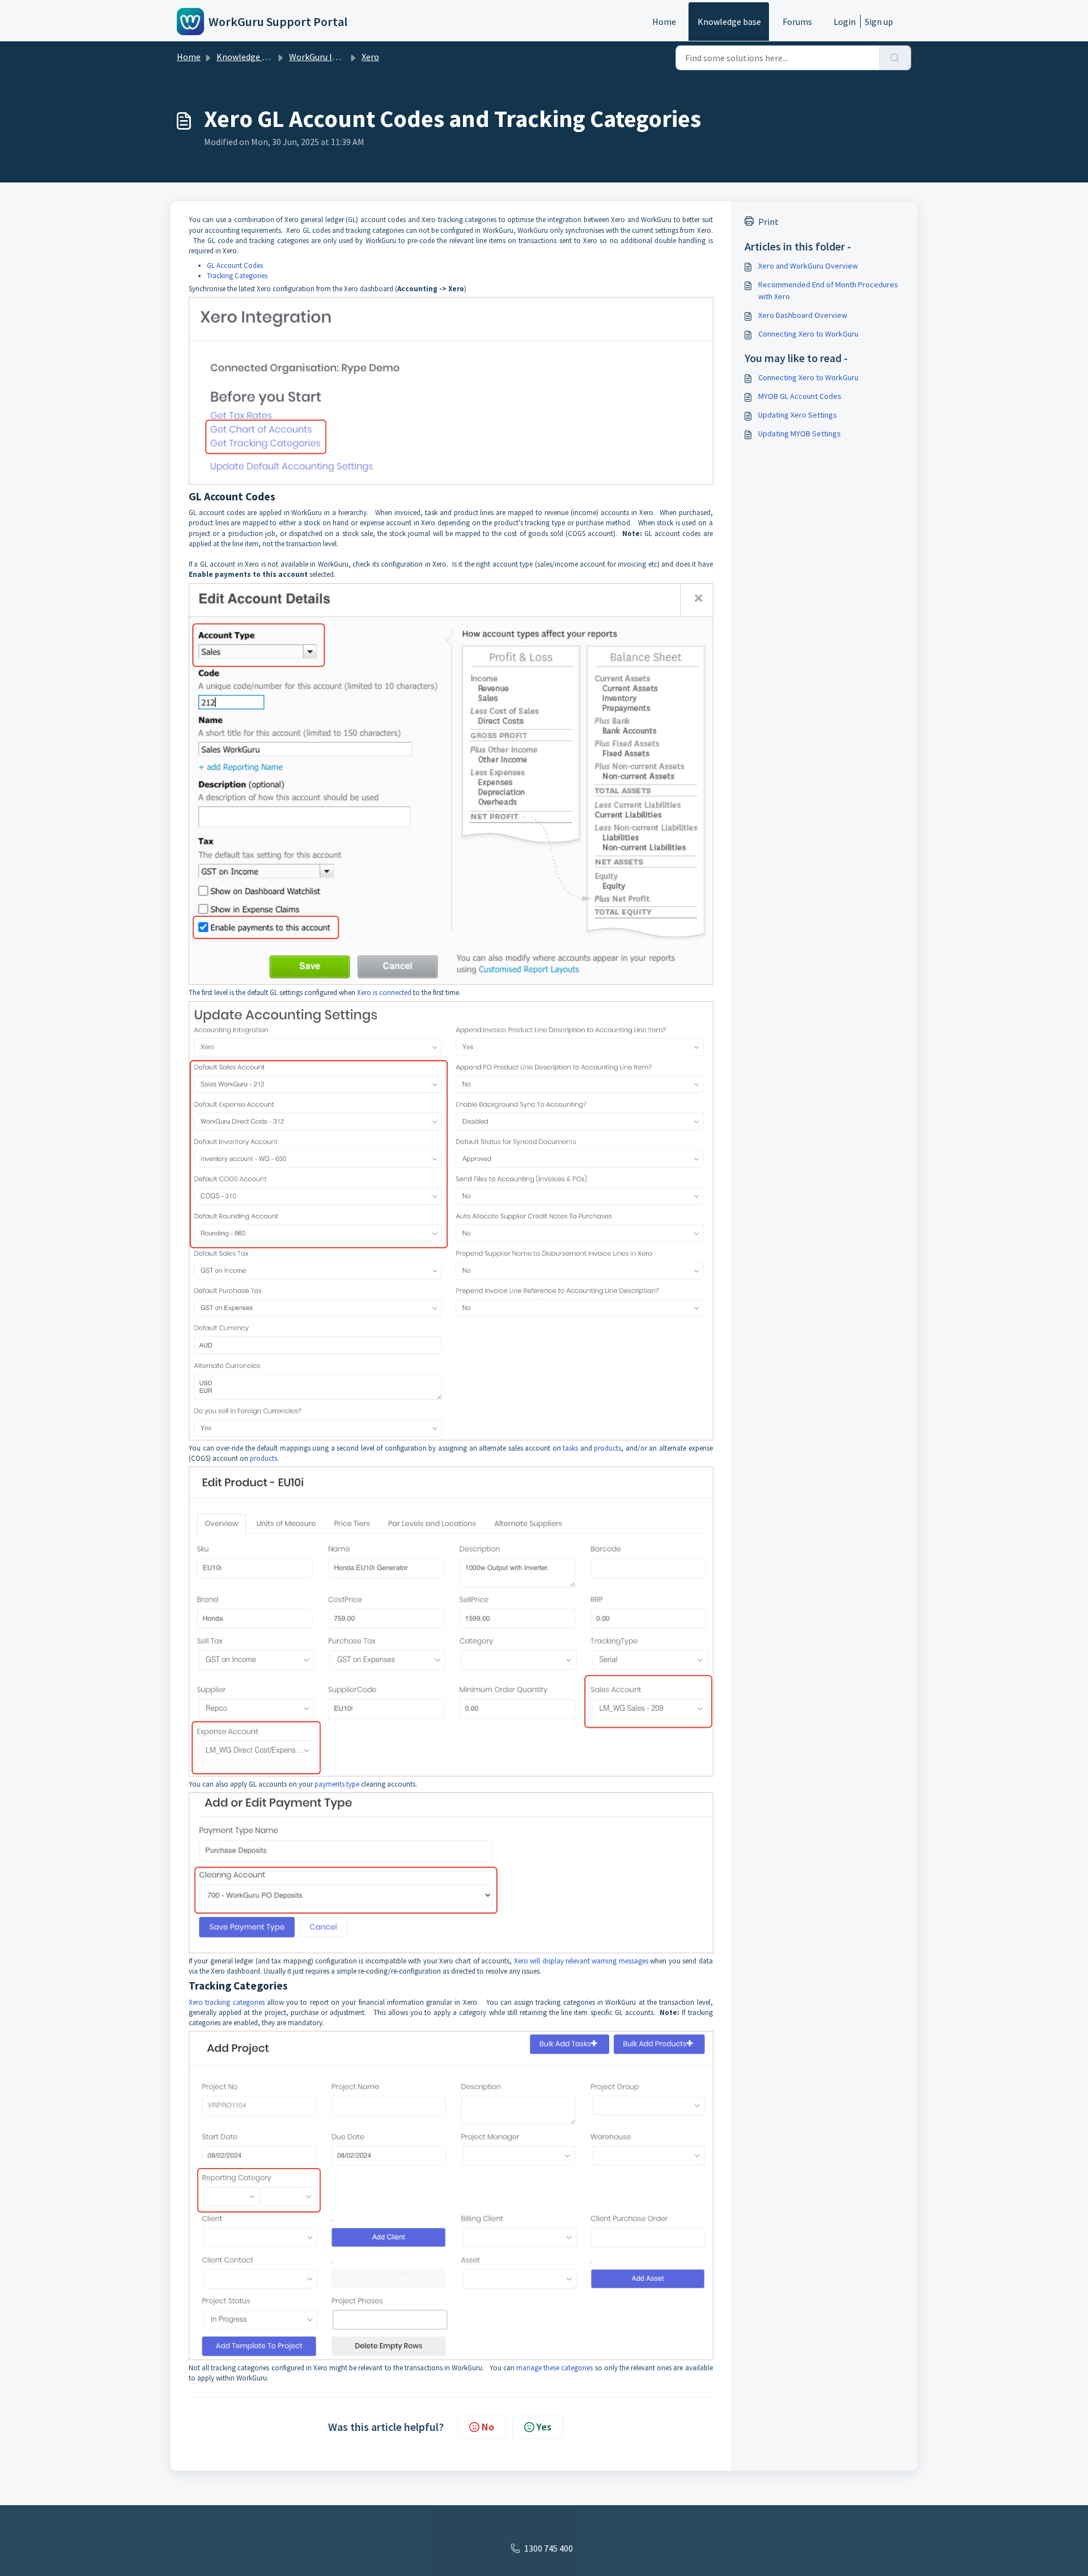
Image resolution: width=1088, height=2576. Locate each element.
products (607, 1448)
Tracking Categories (237, 276)
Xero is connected (384, 992)
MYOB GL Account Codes (800, 396)
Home (664, 22)
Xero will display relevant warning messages (581, 1961)
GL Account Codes (235, 265)
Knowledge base (729, 22)
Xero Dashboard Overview (803, 315)
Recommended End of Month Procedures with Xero (828, 290)
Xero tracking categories (227, 2002)
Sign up (879, 22)
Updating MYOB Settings (800, 433)
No (488, 2427)
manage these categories (554, 2368)
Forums (797, 22)
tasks (570, 1448)
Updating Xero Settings (798, 415)
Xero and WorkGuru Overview (808, 266)
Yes (544, 2427)
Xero (370, 57)
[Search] (895, 58)
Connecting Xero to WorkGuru (808, 334)
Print (768, 222)
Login (845, 22)
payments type (337, 1784)
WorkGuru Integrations (334, 57)
